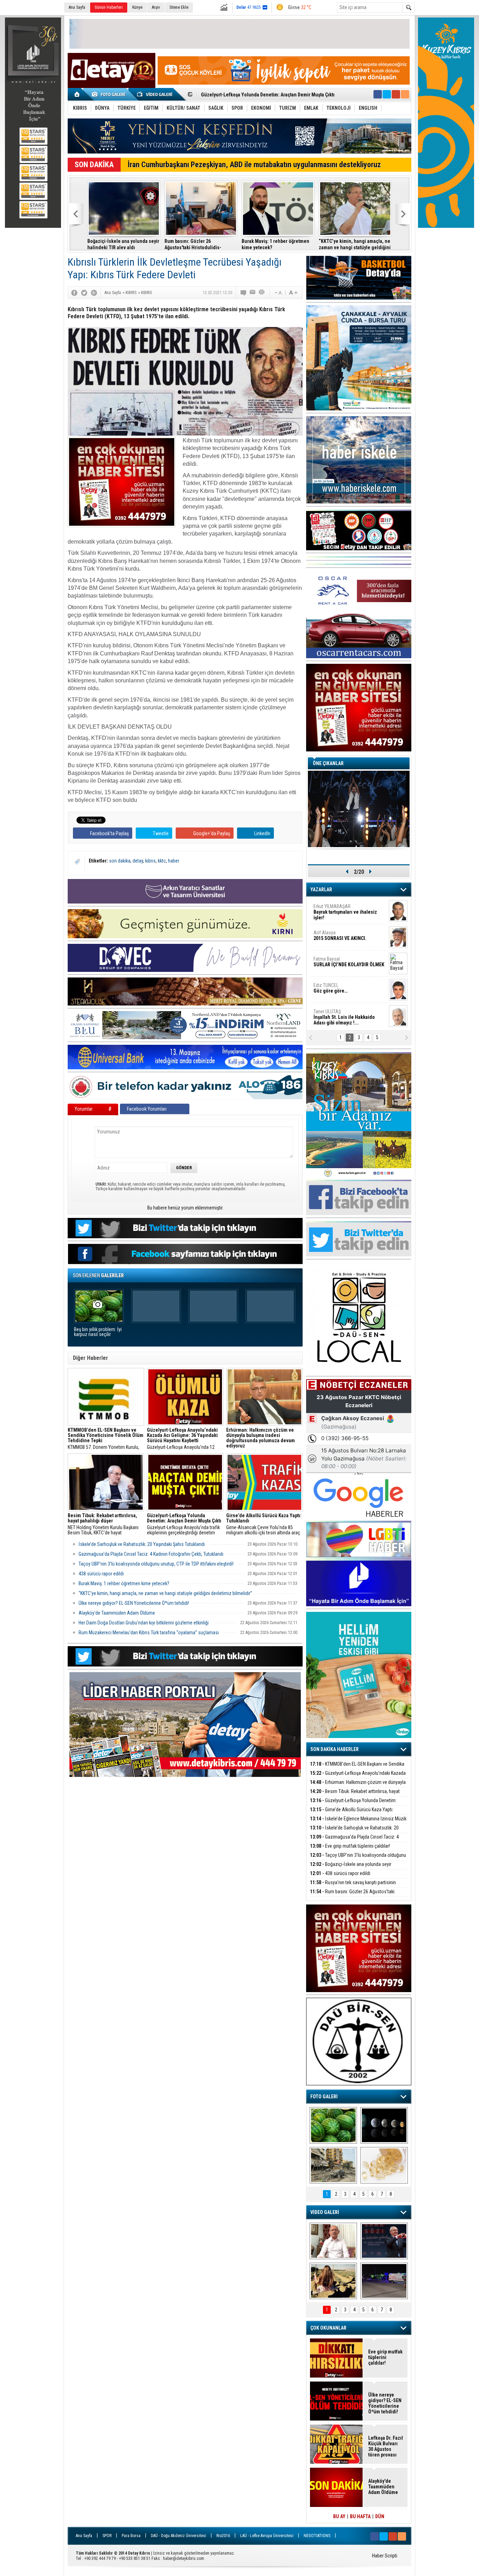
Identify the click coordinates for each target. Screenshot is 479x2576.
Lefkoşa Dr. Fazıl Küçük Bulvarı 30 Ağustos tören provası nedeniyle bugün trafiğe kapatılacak (386, 2446)
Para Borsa (131, 2536)
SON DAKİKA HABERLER (335, 1749)
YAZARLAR (321, 890)
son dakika (120, 861)
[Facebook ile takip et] (378, 94)
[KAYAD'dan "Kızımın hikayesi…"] (333, 2281)
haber (174, 861)
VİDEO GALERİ (325, 2212)
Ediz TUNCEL (330, 988)
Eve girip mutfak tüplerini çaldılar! (350, 1846)
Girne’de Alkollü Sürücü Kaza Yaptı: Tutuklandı (352, 1814)
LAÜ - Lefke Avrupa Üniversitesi (267, 2536)
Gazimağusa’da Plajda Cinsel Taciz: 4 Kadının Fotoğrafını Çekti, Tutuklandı (151, 1554)
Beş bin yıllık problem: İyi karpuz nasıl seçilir (98, 1332)
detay (138, 861)
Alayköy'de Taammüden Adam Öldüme (117, 1613)
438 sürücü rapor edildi (101, 1574)
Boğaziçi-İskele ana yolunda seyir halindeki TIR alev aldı (123, 244)
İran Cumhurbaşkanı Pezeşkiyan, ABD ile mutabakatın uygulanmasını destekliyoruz (254, 165)
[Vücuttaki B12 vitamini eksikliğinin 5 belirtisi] (384, 2165)
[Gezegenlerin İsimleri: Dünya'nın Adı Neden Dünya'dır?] (384, 2125)
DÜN (380, 2516)
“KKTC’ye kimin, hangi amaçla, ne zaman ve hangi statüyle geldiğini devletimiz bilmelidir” (355, 244)
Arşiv (156, 7)
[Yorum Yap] (244, 293)
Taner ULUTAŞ (344, 1017)
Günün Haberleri (109, 7)
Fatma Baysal (349, 962)
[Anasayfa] (77, 94)
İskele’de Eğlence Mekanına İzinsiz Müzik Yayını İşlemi (260, 95)
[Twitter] (84, 293)
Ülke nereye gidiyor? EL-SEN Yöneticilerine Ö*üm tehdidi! (134, 1603)
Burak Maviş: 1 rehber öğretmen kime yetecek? (275, 244)
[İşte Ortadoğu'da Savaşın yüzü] (333, 2165)
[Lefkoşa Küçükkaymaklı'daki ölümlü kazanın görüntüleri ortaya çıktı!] (384, 2281)
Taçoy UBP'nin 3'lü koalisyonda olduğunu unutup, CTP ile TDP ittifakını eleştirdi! (156, 1564)
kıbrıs (150, 861)
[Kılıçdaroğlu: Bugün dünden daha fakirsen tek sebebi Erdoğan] (333, 2241)
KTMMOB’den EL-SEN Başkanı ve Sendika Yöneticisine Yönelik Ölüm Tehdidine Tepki (357, 1768)
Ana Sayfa (77, 7)
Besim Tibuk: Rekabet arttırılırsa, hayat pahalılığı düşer (355, 1795)
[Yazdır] (262, 293)
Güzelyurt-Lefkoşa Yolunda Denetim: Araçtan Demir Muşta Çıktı (353, 1804)
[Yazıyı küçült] (278, 293)
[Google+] (94, 293)
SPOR (107, 2536)
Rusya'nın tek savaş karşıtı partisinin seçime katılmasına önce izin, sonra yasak (353, 1886)
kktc (162, 861)
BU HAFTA (360, 2516)
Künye (137, 7)
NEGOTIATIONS (317, 2536)
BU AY (339, 2516)
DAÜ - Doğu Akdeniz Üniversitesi (178, 2536)
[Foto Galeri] (110, 94)
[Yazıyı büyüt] (293, 293)
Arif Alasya (340, 935)
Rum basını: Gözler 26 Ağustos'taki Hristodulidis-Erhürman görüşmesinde (193, 244)
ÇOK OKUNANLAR (328, 2328)
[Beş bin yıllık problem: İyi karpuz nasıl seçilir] (333, 2125)
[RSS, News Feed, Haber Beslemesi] (405, 94)
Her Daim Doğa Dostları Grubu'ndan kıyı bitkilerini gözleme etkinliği (144, 1623)
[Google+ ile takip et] (396, 94)
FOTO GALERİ (324, 2097)
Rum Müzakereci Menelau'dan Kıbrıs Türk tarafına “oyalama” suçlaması (149, 1633)
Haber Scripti (385, 2556)
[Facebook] (74, 293)
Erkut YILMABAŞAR (345, 912)
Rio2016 (223, 2536)
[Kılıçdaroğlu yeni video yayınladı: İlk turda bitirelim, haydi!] (384, 2241)
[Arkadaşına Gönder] (253, 293)
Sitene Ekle (179, 7)
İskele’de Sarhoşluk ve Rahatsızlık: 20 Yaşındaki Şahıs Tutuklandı (142, 1544)
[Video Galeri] (155, 94)
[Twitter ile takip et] (387, 94)
